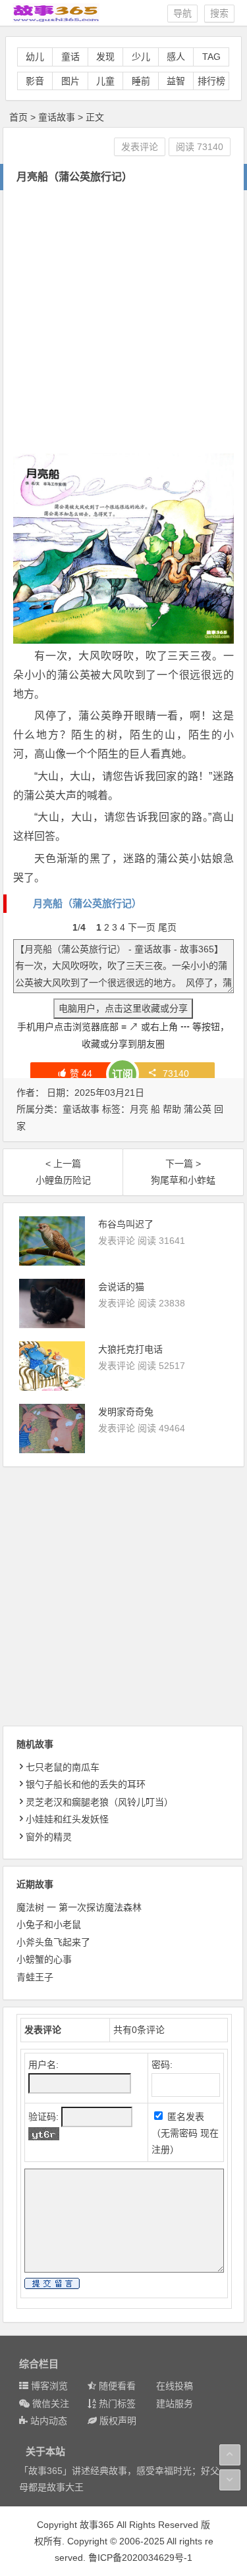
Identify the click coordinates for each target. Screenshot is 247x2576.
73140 (176, 1073)
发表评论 (140, 147)
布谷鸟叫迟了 (126, 1224)
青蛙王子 (35, 1977)
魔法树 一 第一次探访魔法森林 (79, 1907)
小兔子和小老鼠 (49, 1924)
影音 (35, 81)
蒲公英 (198, 1109)
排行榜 (211, 81)
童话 (70, 57)
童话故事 (57, 117)
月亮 (139, 1109)
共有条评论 (139, 2030)
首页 (18, 117)
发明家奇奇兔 (126, 1412)
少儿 (141, 57)
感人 (176, 57)
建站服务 (175, 2404)
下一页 (142, 927)
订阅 (123, 1074)
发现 (105, 57)
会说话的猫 (121, 1287)
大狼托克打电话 (130, 1349)
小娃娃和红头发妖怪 (67, 1819)
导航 (182, 13)
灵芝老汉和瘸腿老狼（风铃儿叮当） (99, 1802)
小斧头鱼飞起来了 (53, 1942)
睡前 (141, 81)
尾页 (167, 927)
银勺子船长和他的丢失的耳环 (86, 1784)
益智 (176, 81)
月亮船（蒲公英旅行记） (87, 903)
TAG (211, 57)
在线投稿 (175, 2386)
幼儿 (35, 57)
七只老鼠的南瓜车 (63, 1767)
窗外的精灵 (49, 1837)
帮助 (172, 1109)
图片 (70, 81)
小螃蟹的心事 (44, 1959)
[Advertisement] (123, 320)
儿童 (105, 81)
